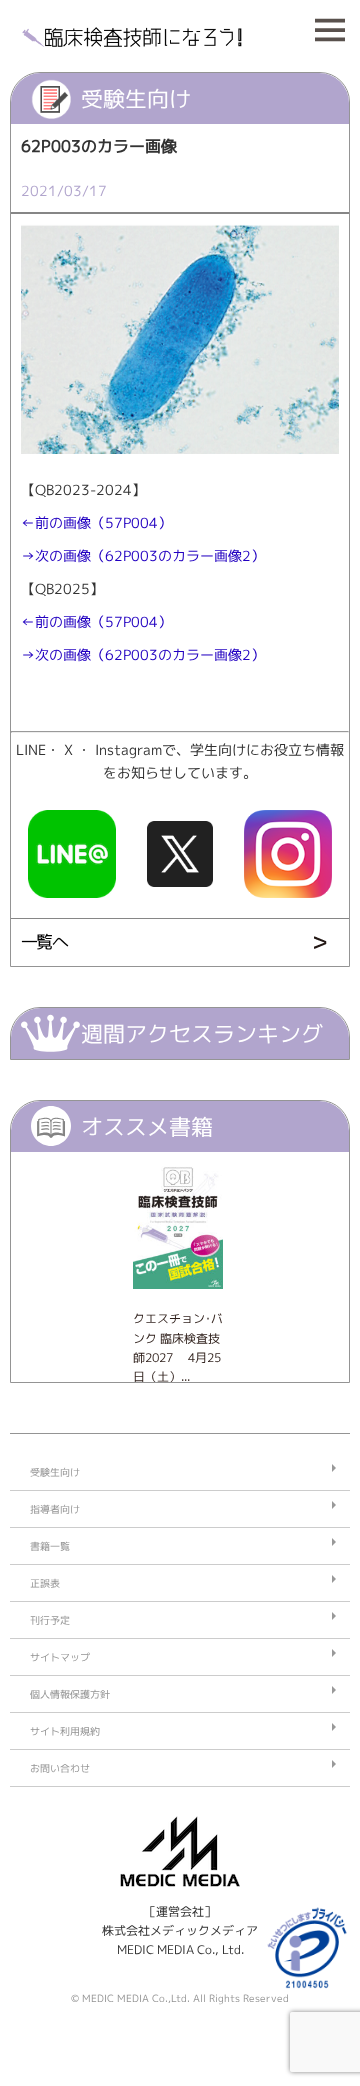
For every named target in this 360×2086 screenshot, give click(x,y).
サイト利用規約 (65, 1731)
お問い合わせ (60, 1768)
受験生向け (55, 1472)
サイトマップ (60, 1657)
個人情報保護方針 (70, 1694)
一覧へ (44, 941)
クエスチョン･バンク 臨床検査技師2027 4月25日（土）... (178, 1347)
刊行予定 (50, 1620)
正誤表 (45, 1583)
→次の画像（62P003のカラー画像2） (143, 556)
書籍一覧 (50, 1546)
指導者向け (55, 1509)
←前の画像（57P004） (96, 523)
